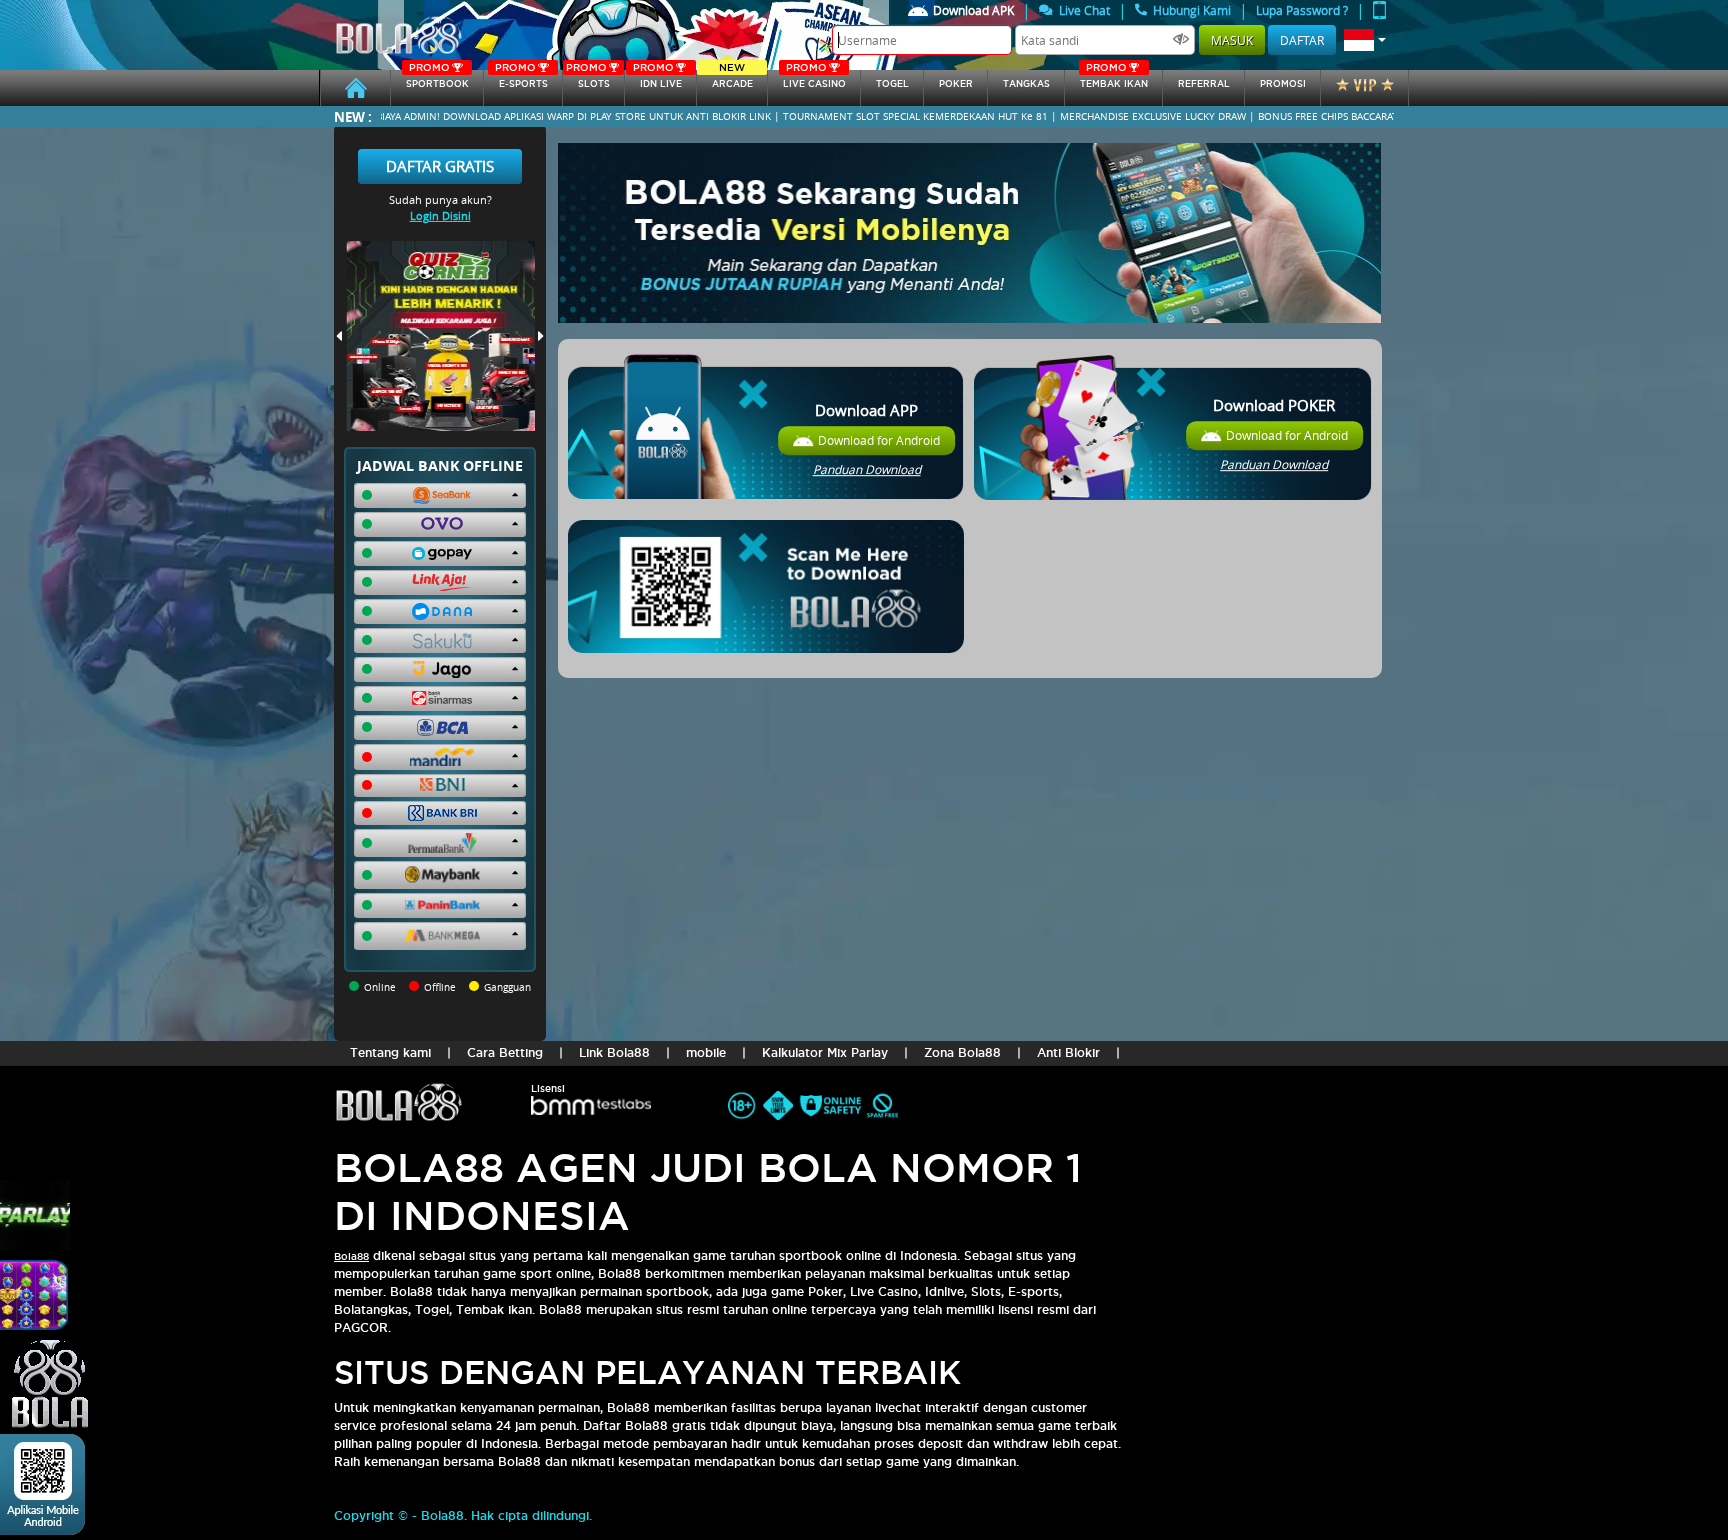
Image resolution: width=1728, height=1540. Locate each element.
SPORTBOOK (437, 79)
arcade (732, 79)
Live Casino (814, 79)
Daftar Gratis (440, 166)
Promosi (1283, 84)
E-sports (521, 79)
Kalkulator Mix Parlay (825, 1052)
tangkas (1026, 84)
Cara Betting (505, 1052)
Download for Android (879, 441)
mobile (706, 1052)
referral (1204, 84)
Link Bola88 (614, 1052)
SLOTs (588, 79)
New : (353, 116)
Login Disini (440, 215)
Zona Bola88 (962, 1052)
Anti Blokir (1068, 1052)
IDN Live (657, 79)
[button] (1365, 40)
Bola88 (351, 1256)
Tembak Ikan (1114, 79)
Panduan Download (867, 470)
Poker (956, 84)
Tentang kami (390, 1052)
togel (892, 84)
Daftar (1302, 40)
